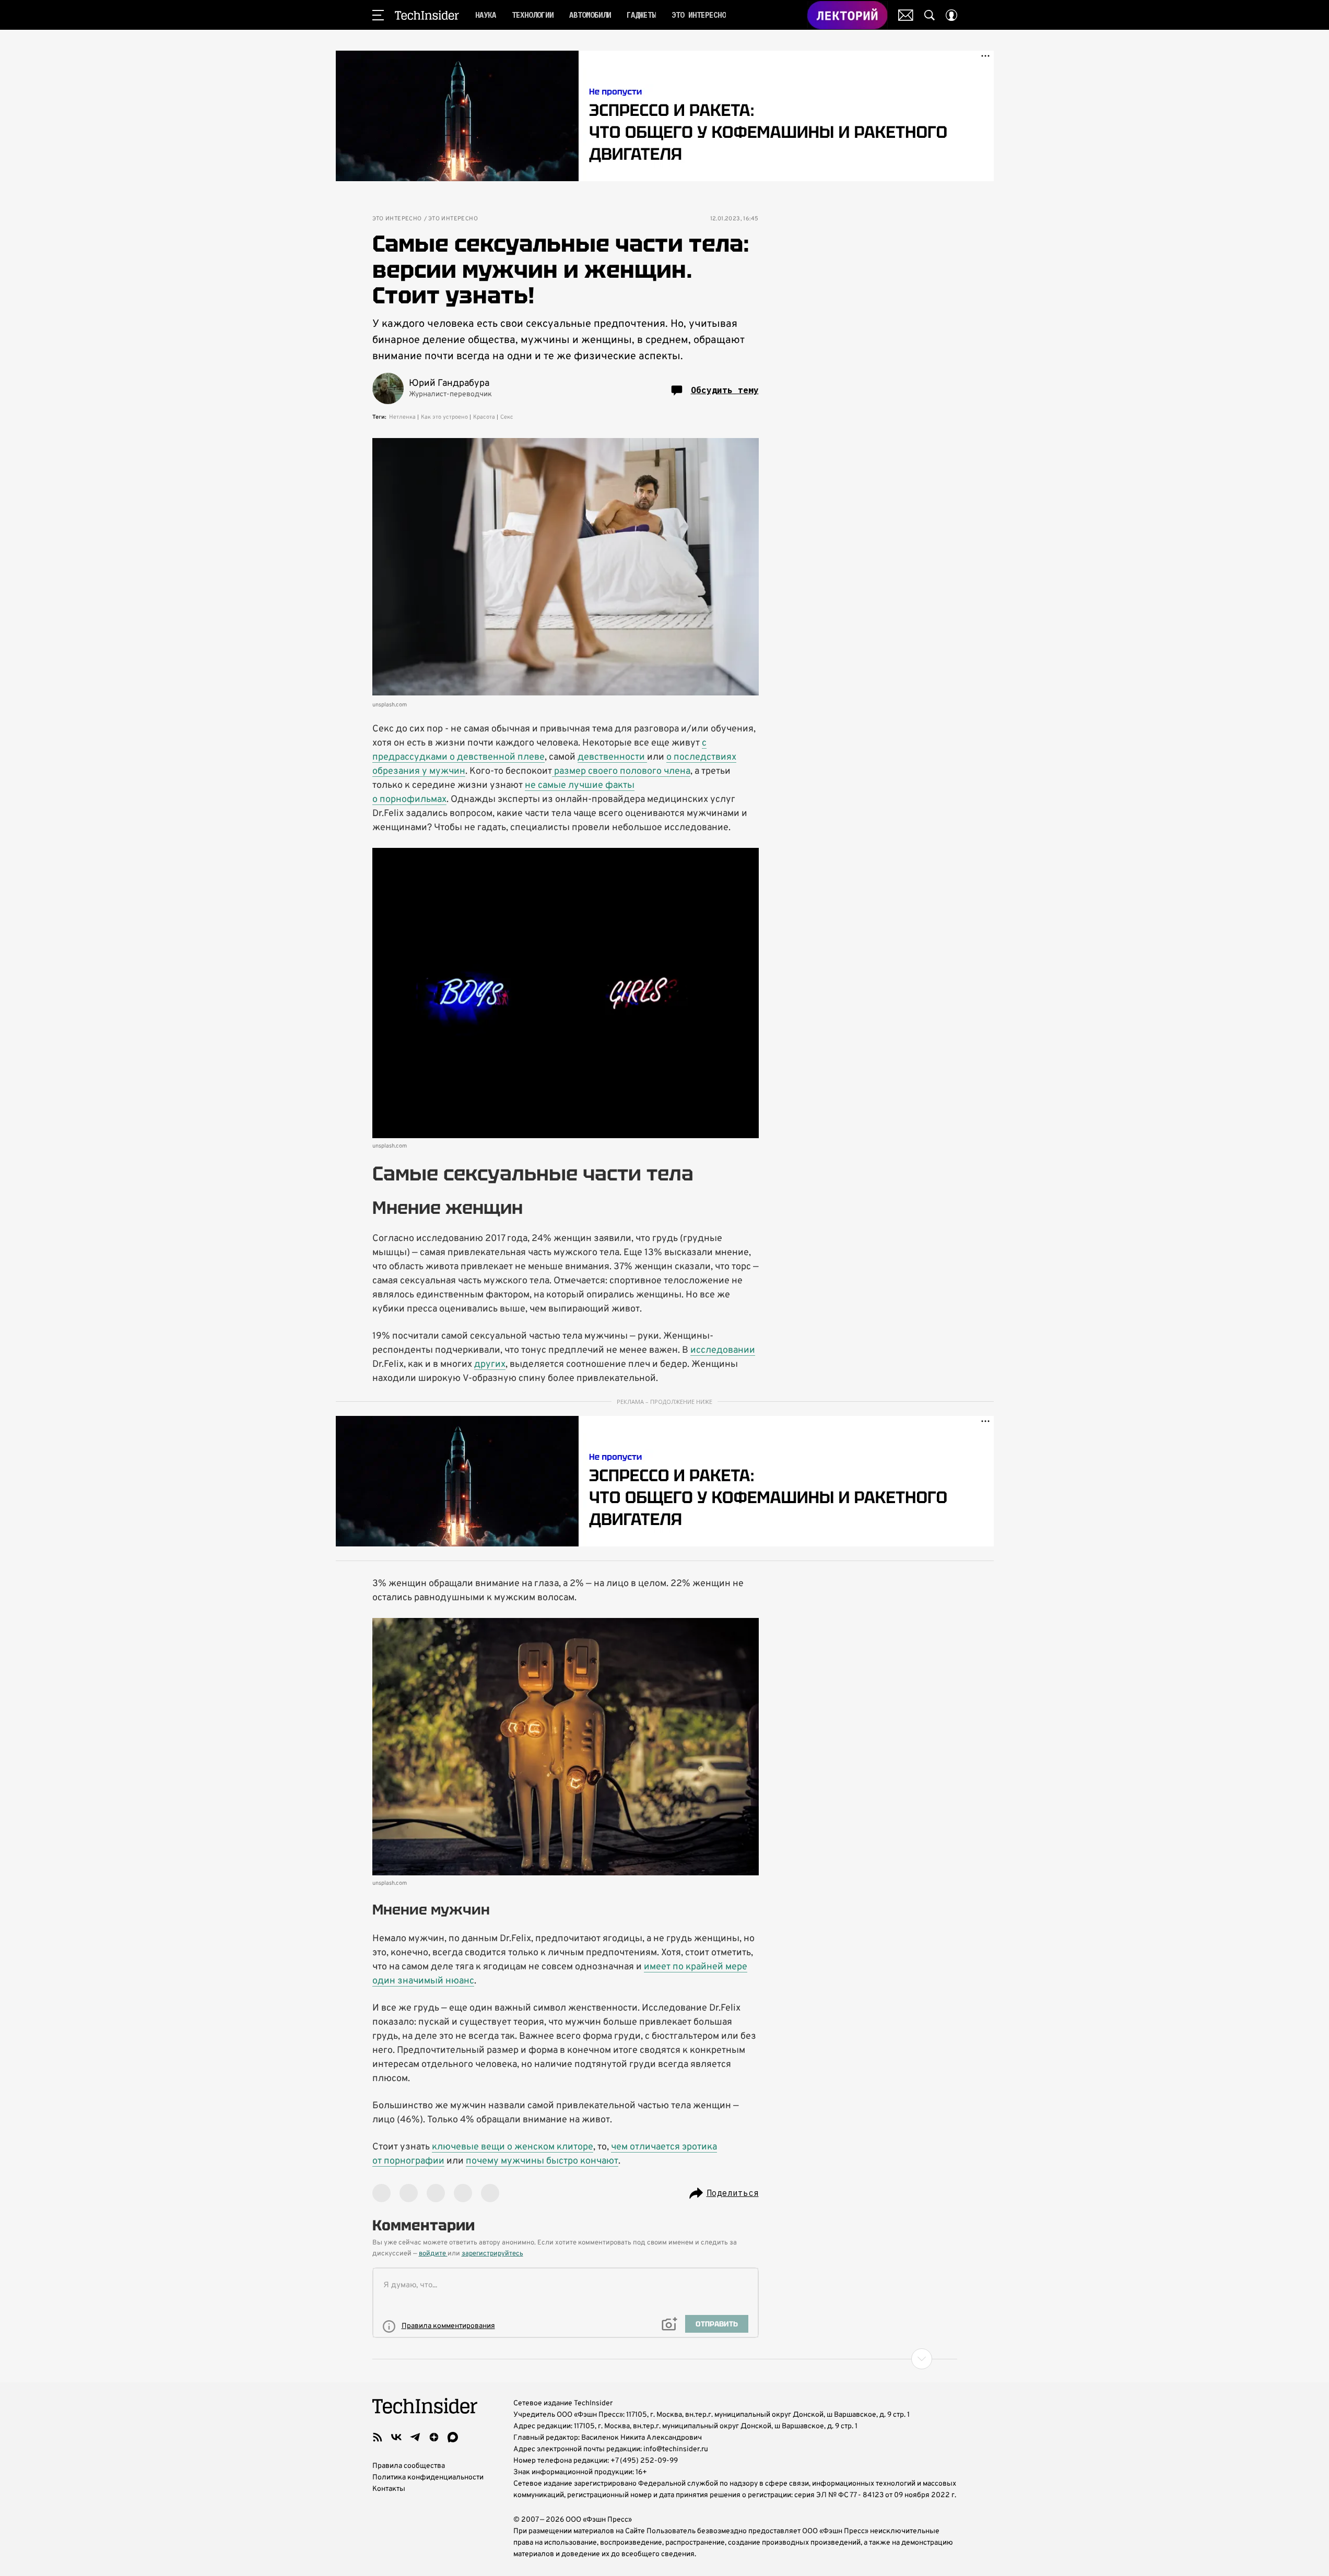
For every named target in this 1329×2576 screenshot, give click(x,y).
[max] (453, 2437)
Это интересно (397, 219)
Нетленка (402, 417)
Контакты (389, 2489)
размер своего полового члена (621, 771)
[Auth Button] (951, 15)
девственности (612, 757)
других (490, 1364)
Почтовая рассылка (906, 15)
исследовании (723, 1350)
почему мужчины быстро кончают (542, 2161)
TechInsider (427, 15)
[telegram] (415, 2437)
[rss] (378, 2437)
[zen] (434, 2437)
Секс (507, 417)
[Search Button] (930, 15)
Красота (484, 417)
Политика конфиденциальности (428, 2478)
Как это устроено (444, 417)
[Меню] (378, 15)
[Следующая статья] (665, 2359)
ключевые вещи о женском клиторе (513, 2147)
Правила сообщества (409, 2466)
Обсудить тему (725, 390)
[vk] (396, 2437)
